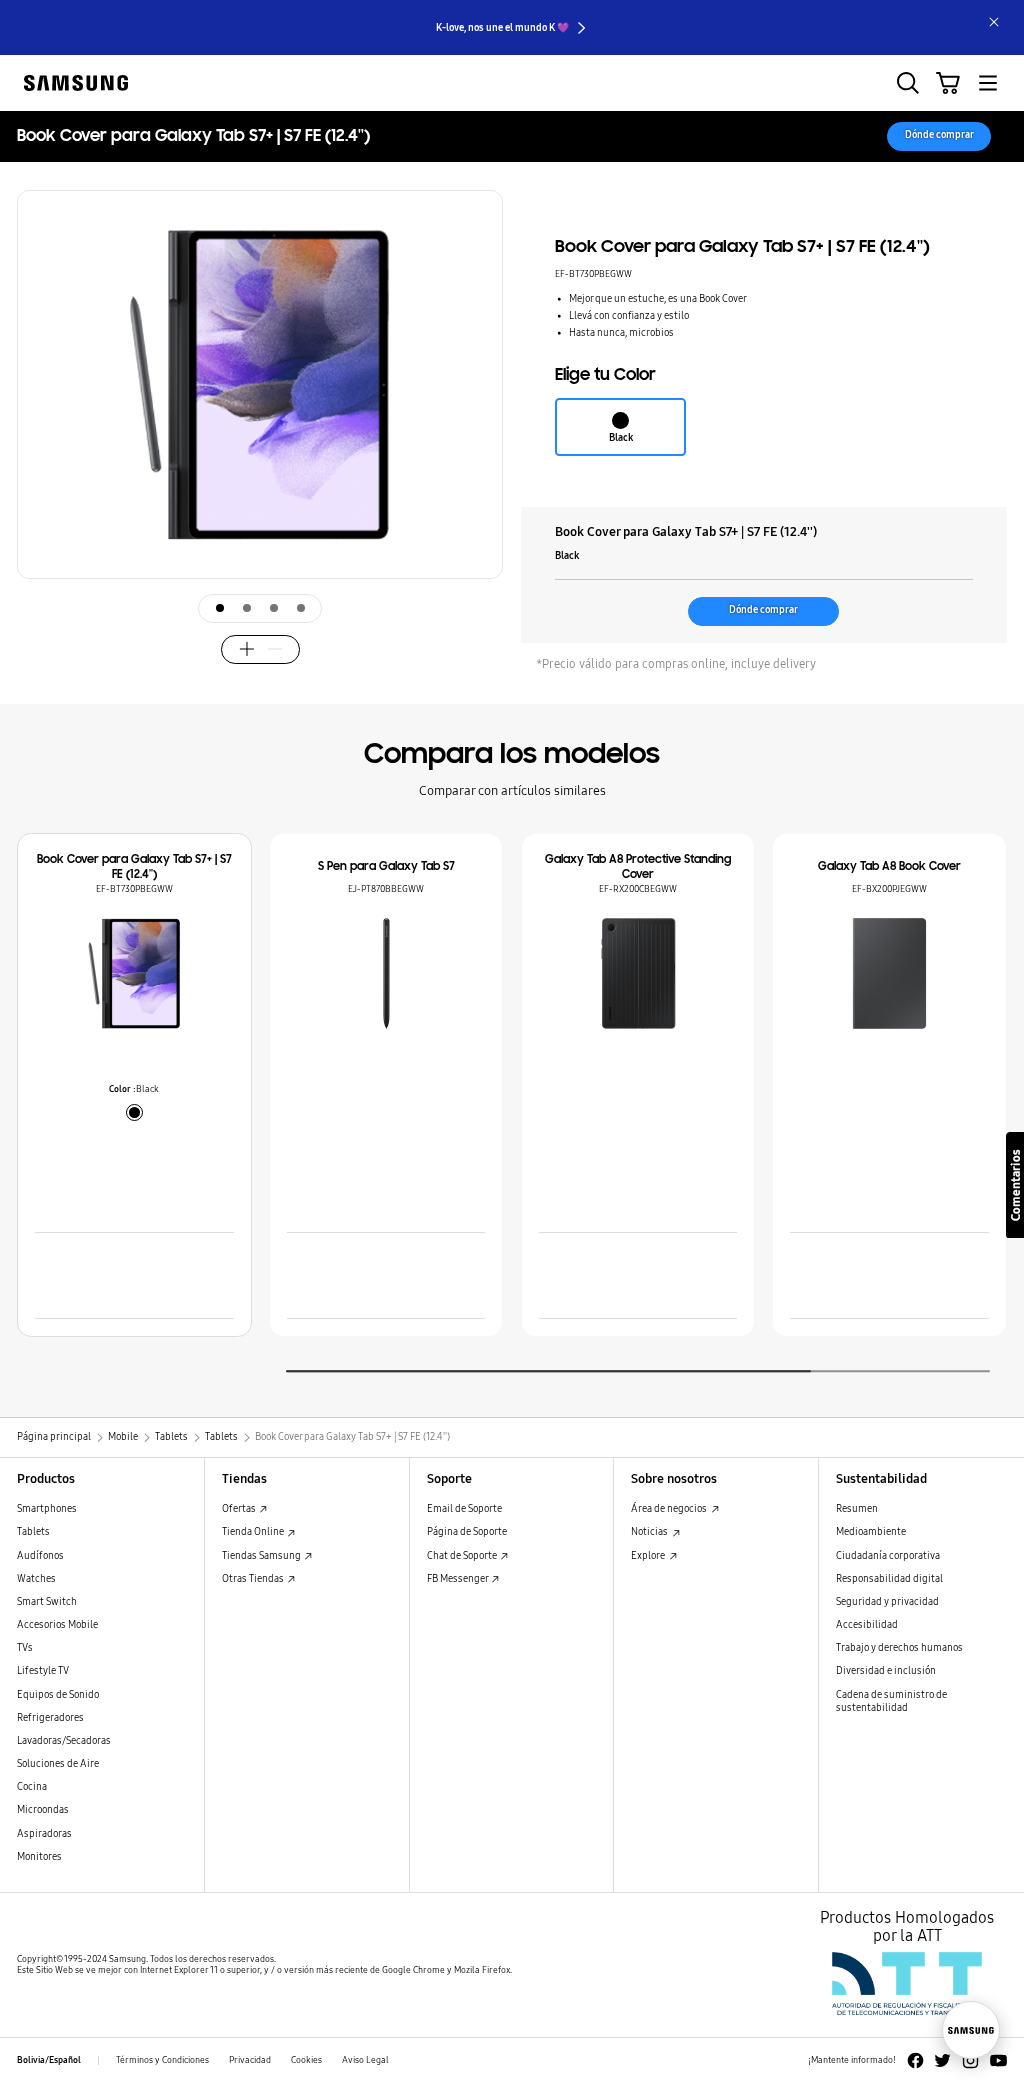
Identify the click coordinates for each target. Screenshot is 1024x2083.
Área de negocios (670, 1509)
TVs (25, 1648)
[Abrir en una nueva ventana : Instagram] (970, 2060)
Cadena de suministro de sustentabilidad (891, 1701)
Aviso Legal (365, 2060)
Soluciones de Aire (58, 1764)
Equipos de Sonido (58, 1695)
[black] (134, 1112)
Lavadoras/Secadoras (64, 1741)
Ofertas (240, 1509)
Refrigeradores (50, 1718)
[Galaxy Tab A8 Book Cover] (889, 973)
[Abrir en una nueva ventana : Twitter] (942, 2060)
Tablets (33, 1532)
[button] (483, 441)
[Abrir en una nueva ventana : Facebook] (915, 2060)
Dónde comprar (939, 135)
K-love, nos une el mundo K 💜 (502, 28)
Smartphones (47, 1509)
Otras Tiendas (254, 1579)
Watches (36, 1579)
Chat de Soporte (463, 1556)
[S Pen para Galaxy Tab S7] (386, 973)
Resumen (857, 1509)
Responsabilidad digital (889, 1579)
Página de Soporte (467, 1532)
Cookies (306, 2060)
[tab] (220, 608)
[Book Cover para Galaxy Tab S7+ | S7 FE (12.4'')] (134, 973)
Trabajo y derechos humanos (899, 1648)
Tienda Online (254, 1532)
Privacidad (250, 2060)
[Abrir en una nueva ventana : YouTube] (998, 2060)
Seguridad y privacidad (887, 1602)
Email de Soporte (464, 1509)
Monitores (39, 1857)
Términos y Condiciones (162, 2060)
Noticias (650, 1532)
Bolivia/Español (49, 2060)
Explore (649, 1556)
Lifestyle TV (43, 1671)
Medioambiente (871, 1532)
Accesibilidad (867, 1625)
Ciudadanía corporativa (888, 1556)
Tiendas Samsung (262, 1556)
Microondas (43, 1810)
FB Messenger (458, 1579)
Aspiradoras (44, 1834)
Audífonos (40, 1556)
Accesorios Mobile (57, 1625)
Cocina (32, 1787)
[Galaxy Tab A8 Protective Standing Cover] (638, 973)
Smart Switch (47, 1602)
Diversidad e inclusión (886, 1671)
